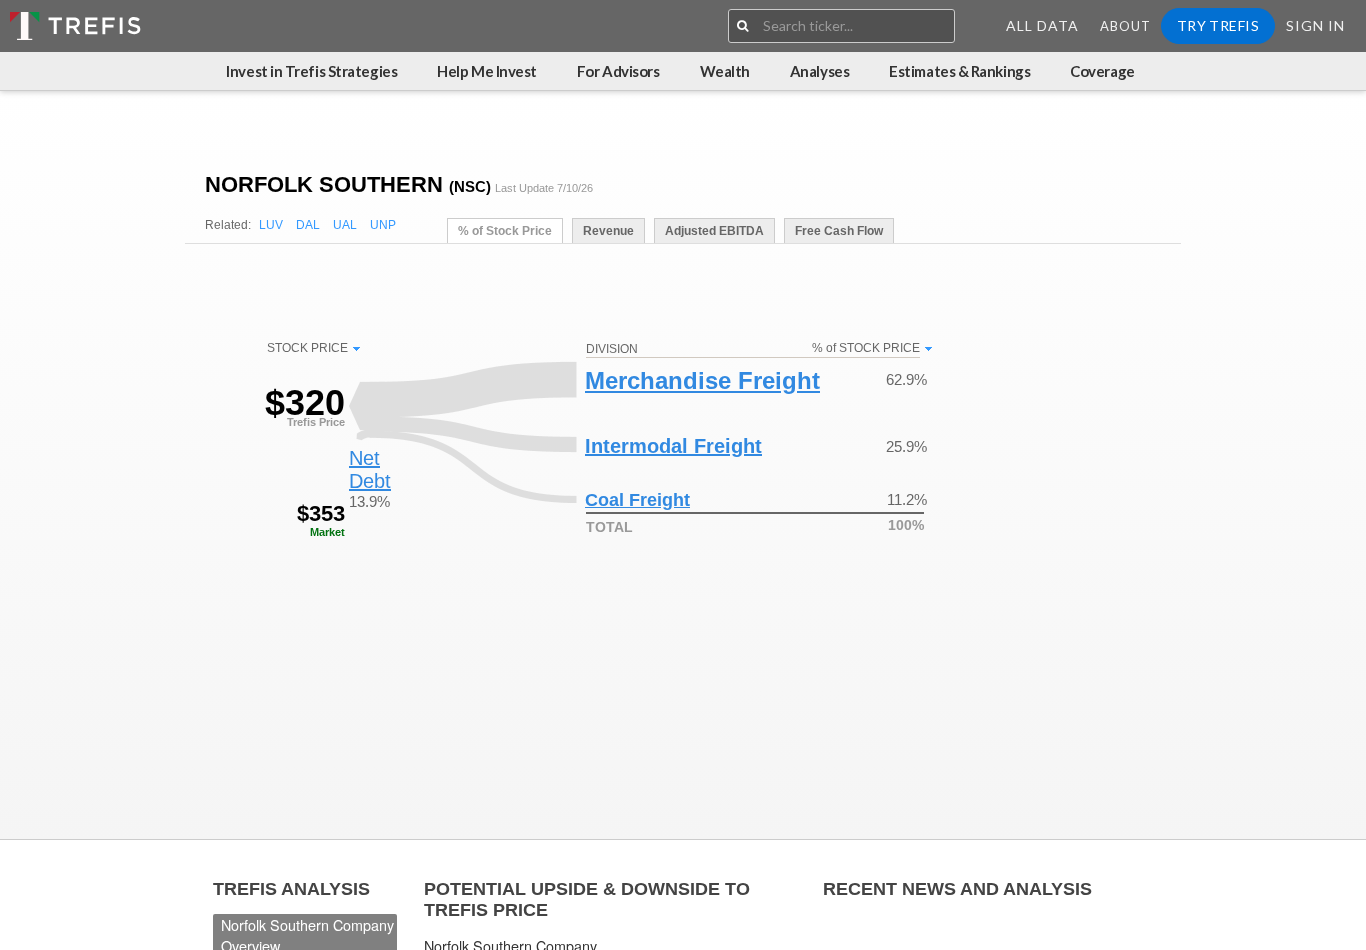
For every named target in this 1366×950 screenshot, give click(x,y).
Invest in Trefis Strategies (311, 71)
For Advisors (618, 71)
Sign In (1315, 25)
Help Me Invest (487, 71)
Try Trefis (1218, 25)
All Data (1042, 25)
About (1125, 26)
